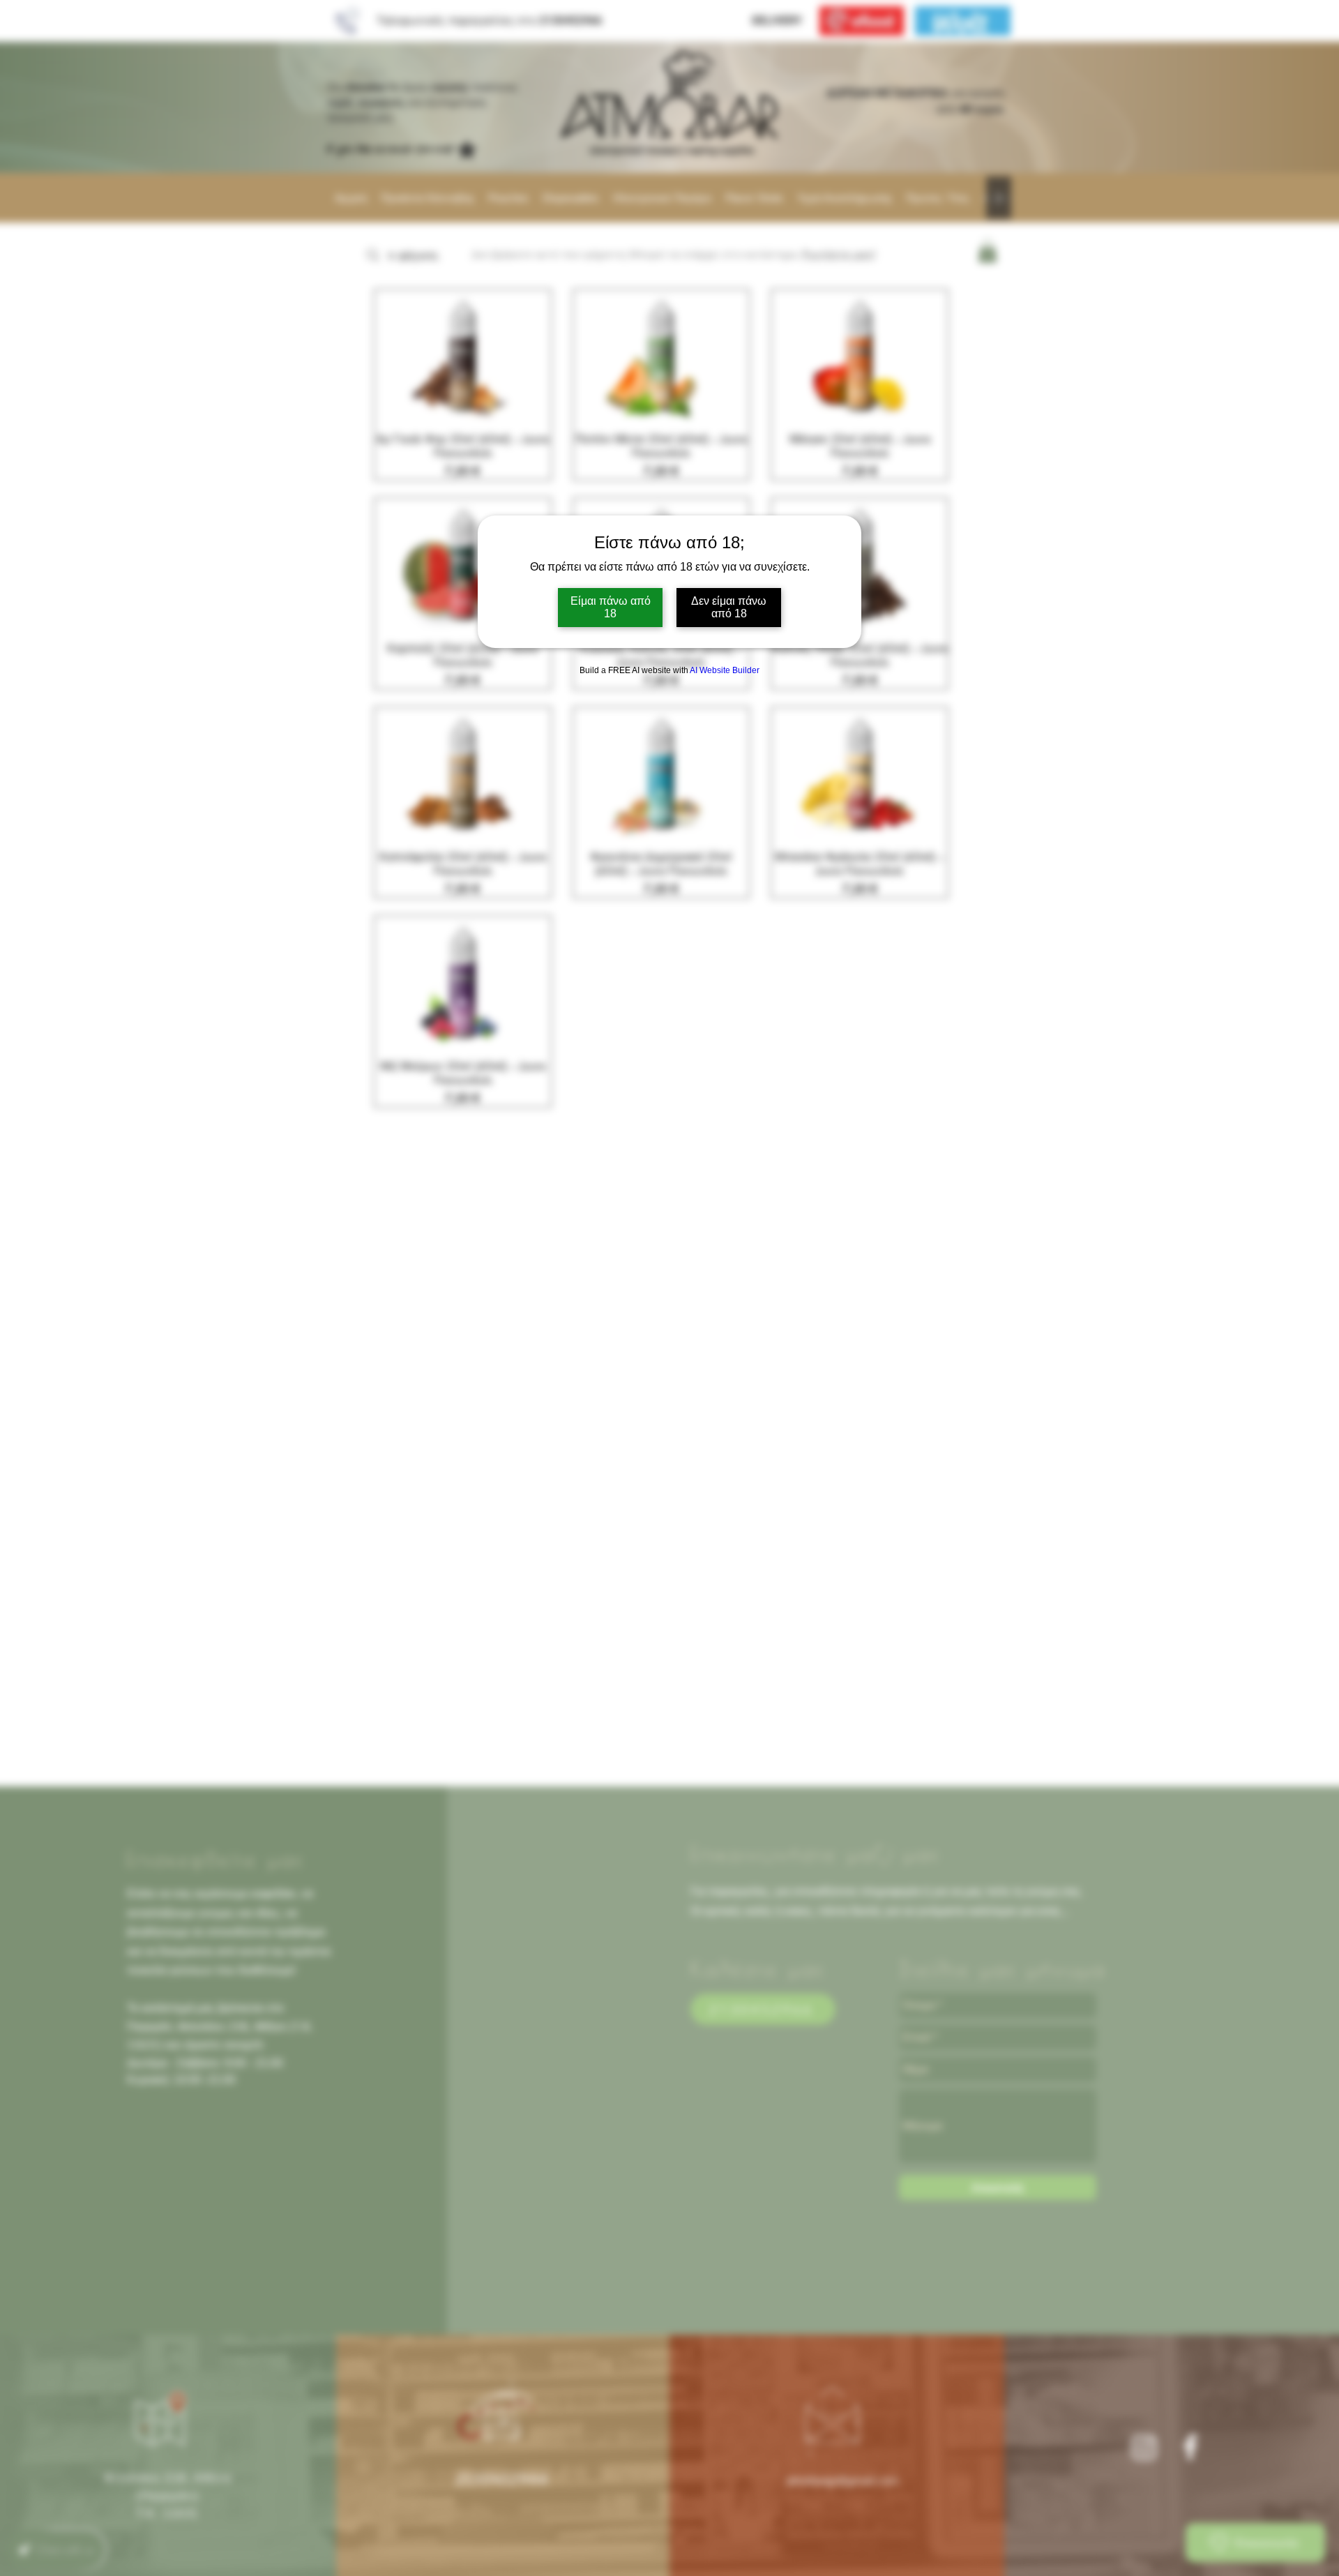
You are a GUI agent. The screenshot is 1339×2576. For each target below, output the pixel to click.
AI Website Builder (725, 670)
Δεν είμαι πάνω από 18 (729, 607)
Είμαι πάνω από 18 (611, 607)
